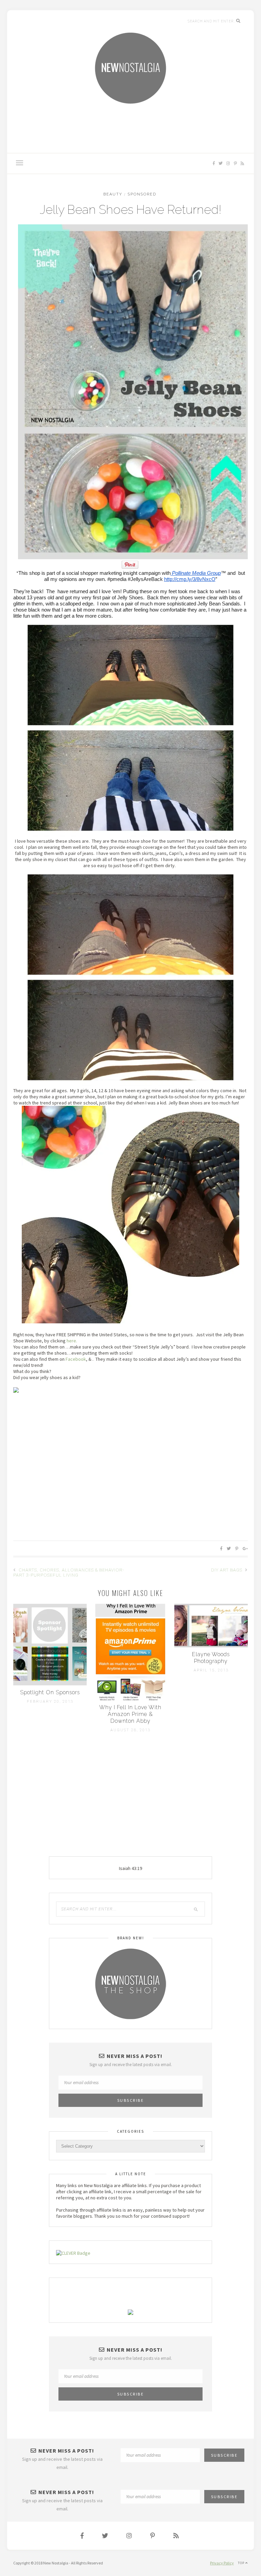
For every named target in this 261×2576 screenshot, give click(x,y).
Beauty (113, 194)
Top (245, 2560)
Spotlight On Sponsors (50, 1692)
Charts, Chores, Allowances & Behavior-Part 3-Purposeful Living (69, 1573)
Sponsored (142, 194)
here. (72, 1341)
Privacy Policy (222, 2563)
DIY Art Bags (227, 1570)
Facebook (76, 1359)
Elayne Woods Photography (211, 1658)
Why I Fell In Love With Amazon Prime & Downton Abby (130, 1714)
